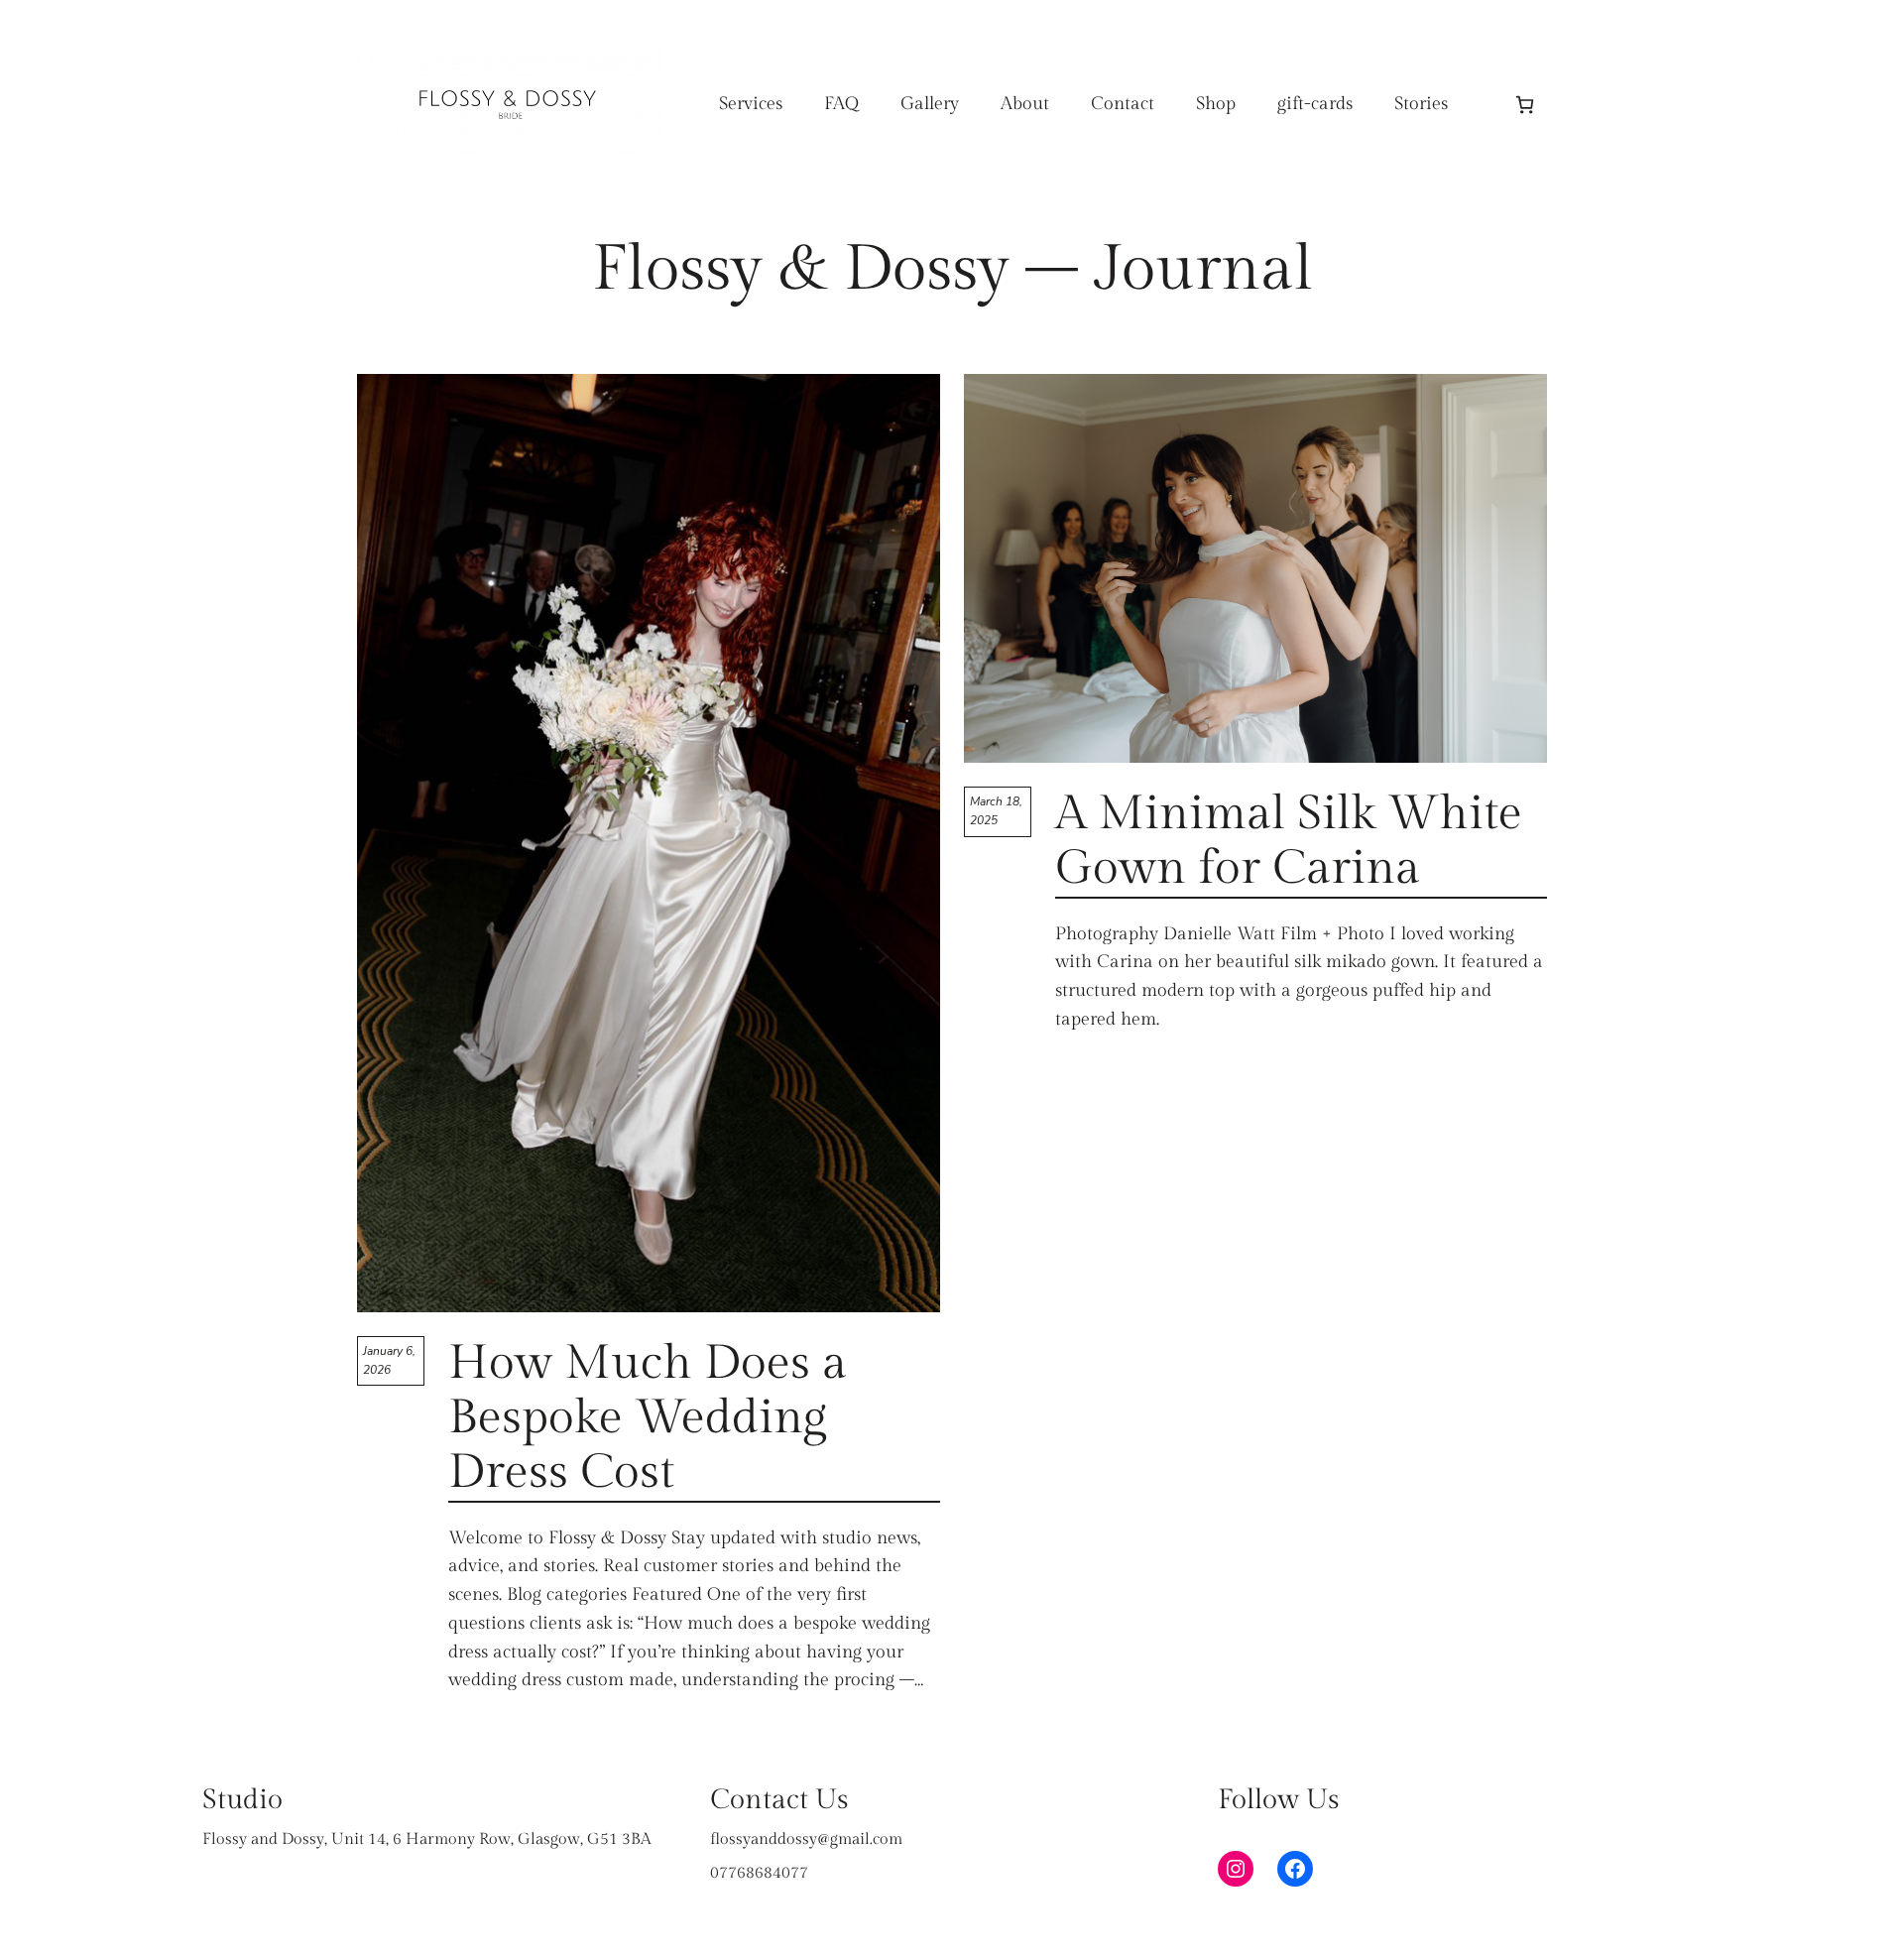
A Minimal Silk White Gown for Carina (1289, 841)
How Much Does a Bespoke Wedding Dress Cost (648, 1418)
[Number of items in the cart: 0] (1525, 105)
